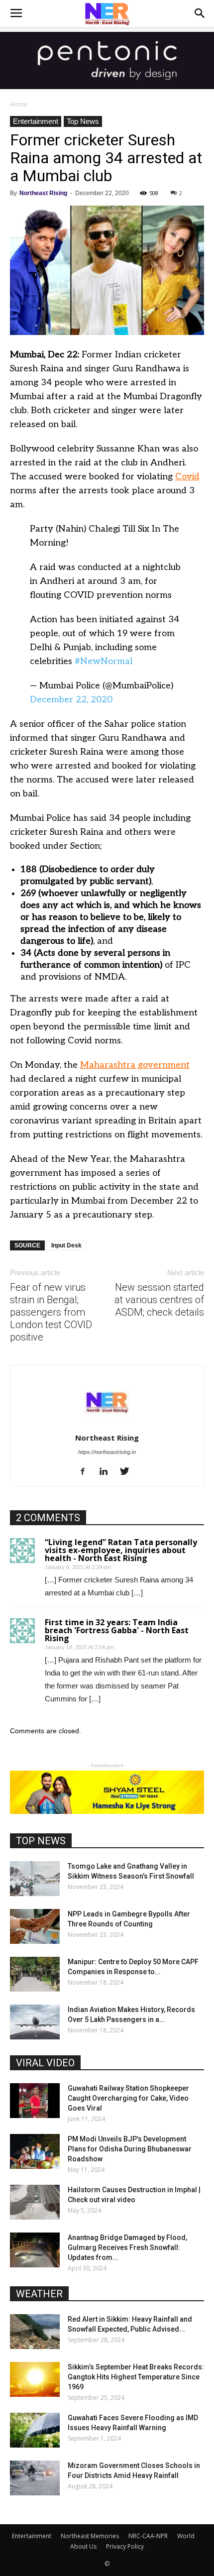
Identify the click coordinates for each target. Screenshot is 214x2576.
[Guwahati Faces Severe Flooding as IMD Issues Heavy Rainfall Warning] (35, 2430)
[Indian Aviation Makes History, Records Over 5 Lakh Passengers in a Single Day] (35, 2022)
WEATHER (39, 2294)
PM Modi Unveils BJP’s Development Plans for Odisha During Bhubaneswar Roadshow (130, 2149)
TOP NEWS (41, 1841)
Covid (187, 477)
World (186, 2536)
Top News (83, 121)
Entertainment (36, 121)
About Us (83, 2546)
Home (19, 104)
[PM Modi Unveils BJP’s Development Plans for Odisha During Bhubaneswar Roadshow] (35, 2151)
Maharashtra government (135, 1065)
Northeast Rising (43, 193)
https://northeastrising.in (107, 1452)
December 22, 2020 (71, 700)
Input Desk (66, 1245)
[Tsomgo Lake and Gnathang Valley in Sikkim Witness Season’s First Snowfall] (35, 1879)
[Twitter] (128, 1472)
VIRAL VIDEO (45, 2063)
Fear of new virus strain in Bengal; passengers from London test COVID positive (51, 1312)
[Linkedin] (107, 1472)
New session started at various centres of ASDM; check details (159, 1300)
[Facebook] (86, 1472)
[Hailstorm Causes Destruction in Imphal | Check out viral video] (35, 2202)
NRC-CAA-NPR (148, 2536)
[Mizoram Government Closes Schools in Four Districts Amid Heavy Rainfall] (35, 2478)
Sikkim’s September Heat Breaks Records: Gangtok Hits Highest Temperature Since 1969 (136, 2377)
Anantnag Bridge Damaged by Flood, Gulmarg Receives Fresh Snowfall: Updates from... (127, 2247)
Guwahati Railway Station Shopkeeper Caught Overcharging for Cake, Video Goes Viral (128, 2098)
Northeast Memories (90, 2536)
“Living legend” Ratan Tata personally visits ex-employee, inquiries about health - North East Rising (121, 1550)
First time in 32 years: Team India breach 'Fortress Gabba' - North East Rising (117, 1630)
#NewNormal (104, 661)
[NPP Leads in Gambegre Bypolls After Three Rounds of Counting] (35, 1926)
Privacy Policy (125, 2546)
